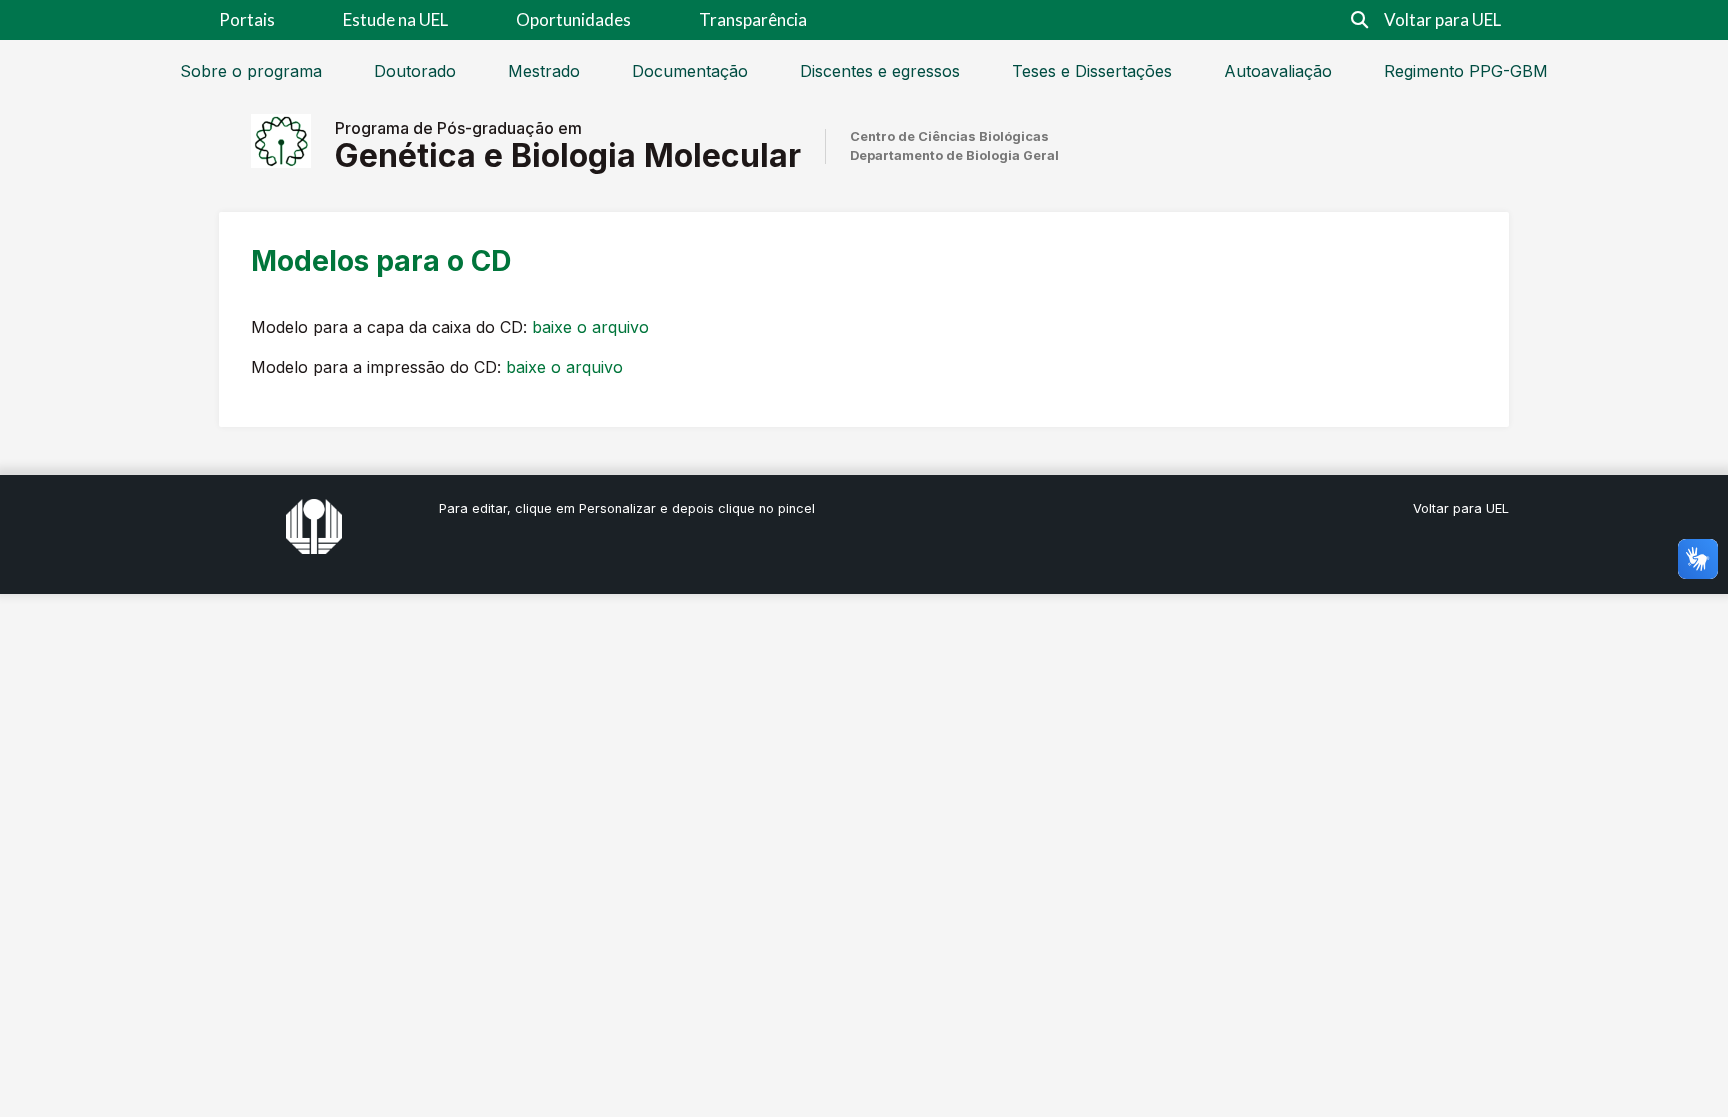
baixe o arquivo (590, 327)
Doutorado (415, 71)
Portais (247, 19)
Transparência (753, 19)
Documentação (690, 71)
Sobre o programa (251, 71)
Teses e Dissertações (1092, 71)
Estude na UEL (395, 19)
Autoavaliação (1278, 71)
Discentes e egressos (880, 71)
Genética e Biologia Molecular (568, 155)
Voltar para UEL (1442, 19)
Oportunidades (573, 19)
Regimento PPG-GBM (1466, 71)
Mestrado (544, 71)
